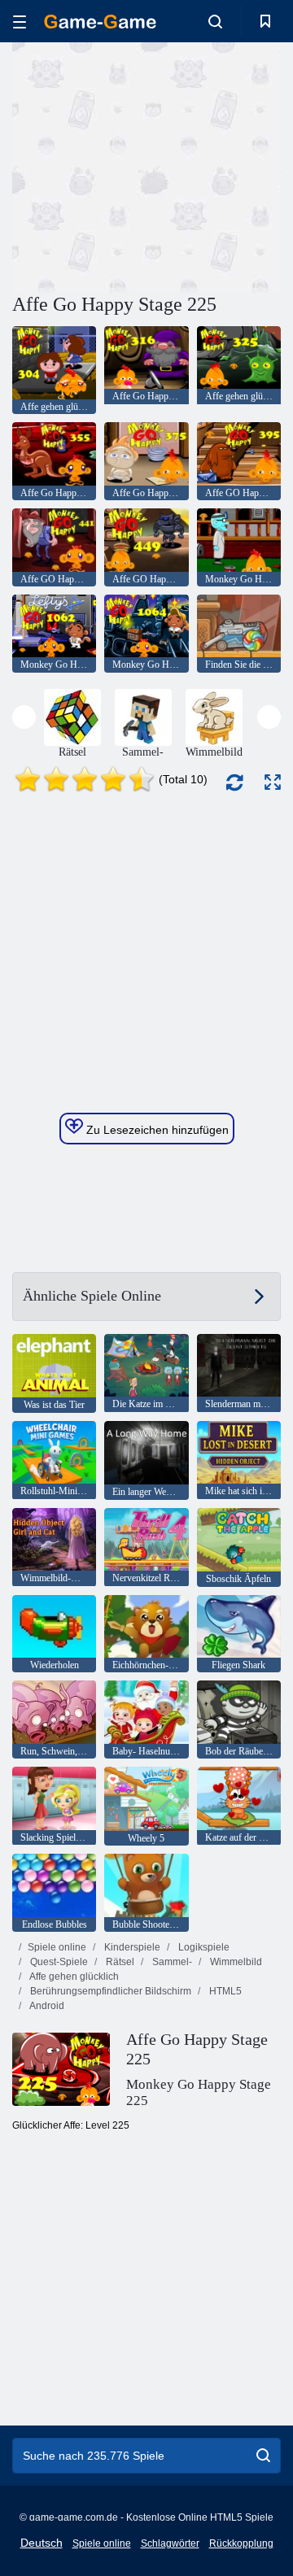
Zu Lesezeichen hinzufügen (156, 1130)
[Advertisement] (220, 166)
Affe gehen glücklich (73, 1977)
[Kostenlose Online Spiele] (100, 22)
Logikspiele (203, 1947)
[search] (263, 2456)
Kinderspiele (131, 1947)
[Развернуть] (273, 782)
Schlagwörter (170, 2543)
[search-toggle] (215, 21)
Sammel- (171, 1962)
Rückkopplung (241, 2543)
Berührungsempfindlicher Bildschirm (109, 1991)
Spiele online (57, 1947)
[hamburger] (20, 22)
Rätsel (119, 1962)
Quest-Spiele (58, 1962)
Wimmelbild (235, 1962)
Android (46, 2006)
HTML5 (224, 1991)
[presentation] (24, 717)
